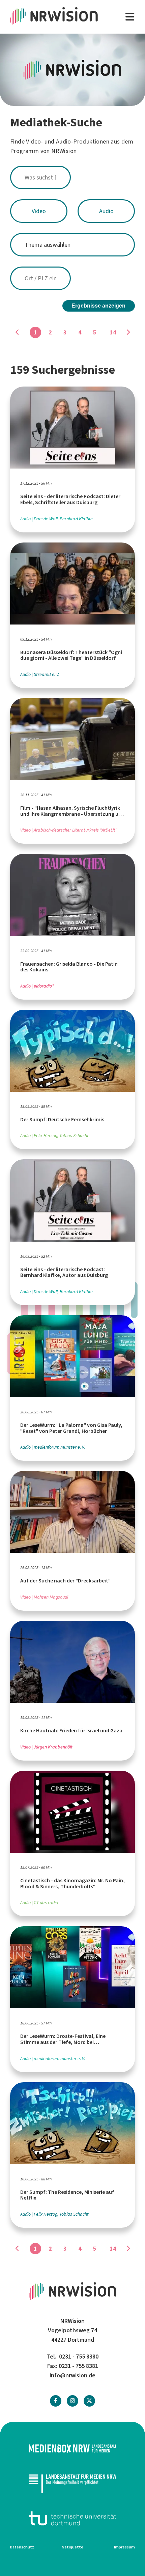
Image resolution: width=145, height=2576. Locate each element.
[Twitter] (89, 2401)
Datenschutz (22, 2547)
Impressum (124, 2547)
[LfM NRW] (72, 2483)
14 (113, 332)
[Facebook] (56, 2401)
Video (39, 211)
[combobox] (72, 177)
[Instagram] (72, 2401)
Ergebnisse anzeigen (98, 306)
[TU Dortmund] (72, 2518)
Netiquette (72, 2547)
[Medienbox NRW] (72, 2448)
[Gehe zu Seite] (128, 332)
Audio (106, 211)
